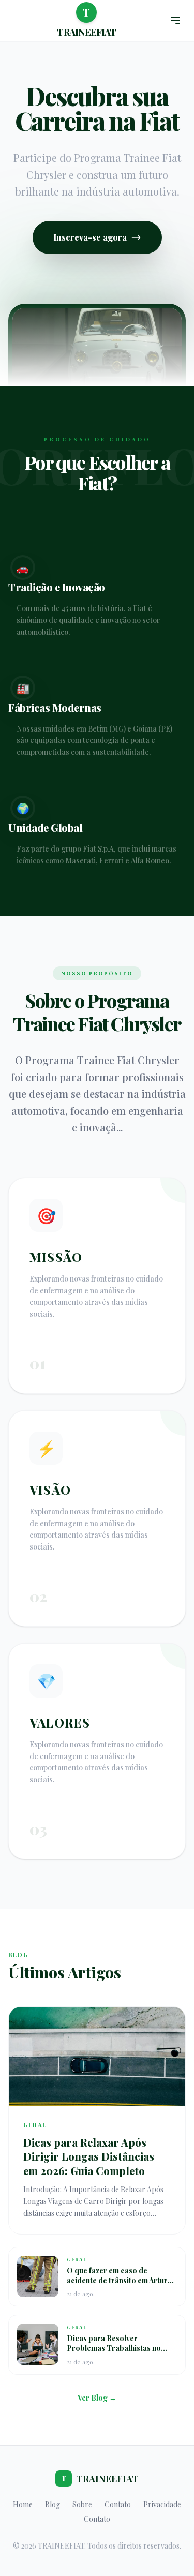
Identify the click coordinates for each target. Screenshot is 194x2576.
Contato (118, 2504)
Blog (53, 2504)
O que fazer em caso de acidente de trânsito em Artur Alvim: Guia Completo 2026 (117, 2281)
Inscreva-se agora (90, 237)
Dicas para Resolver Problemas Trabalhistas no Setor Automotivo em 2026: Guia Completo (114, 2353)
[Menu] (175, 21)
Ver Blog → (97, 2398)
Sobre (82, 2504)
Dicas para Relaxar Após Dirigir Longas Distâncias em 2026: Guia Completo (89, 2156)
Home (23, 2504)
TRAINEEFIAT (100, 2479)
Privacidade (162, 2504)
